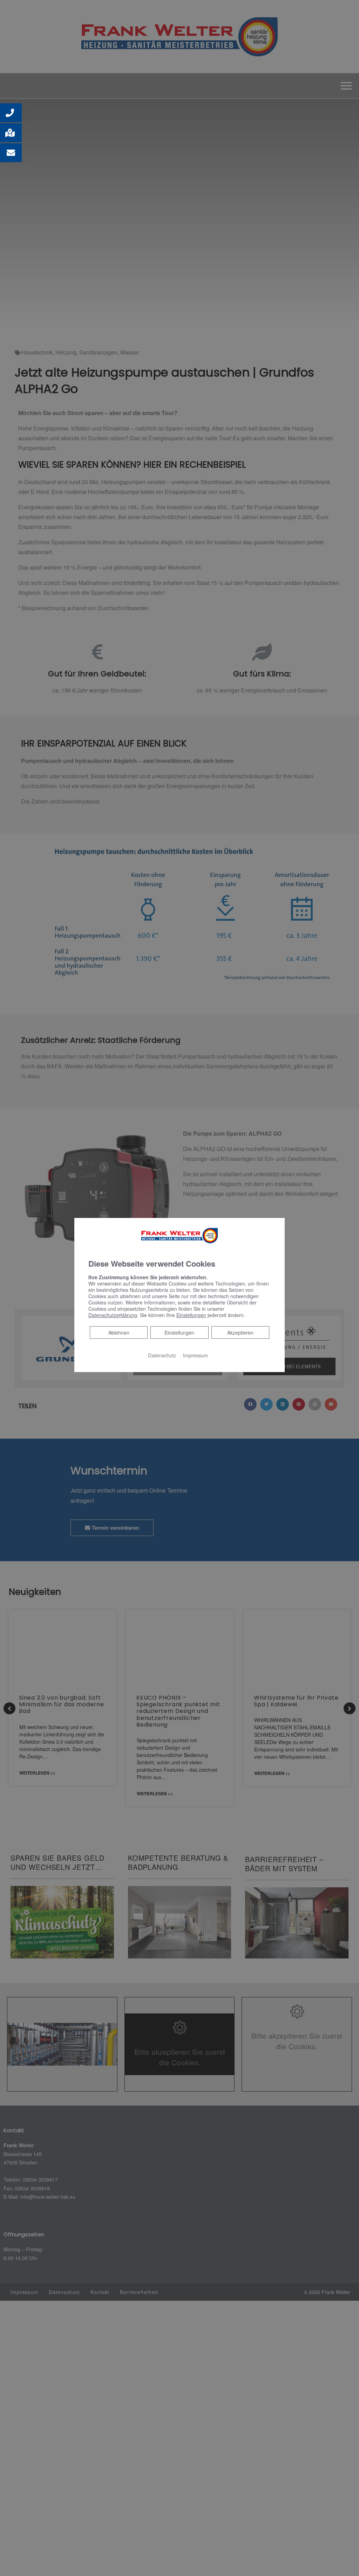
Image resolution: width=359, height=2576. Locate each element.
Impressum (195, 1355)
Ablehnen (119, 1332)
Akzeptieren (240, 1332)
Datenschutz (162, 1355)
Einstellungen (179, 1332)
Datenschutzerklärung (113, 1315)
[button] (11, 113)
